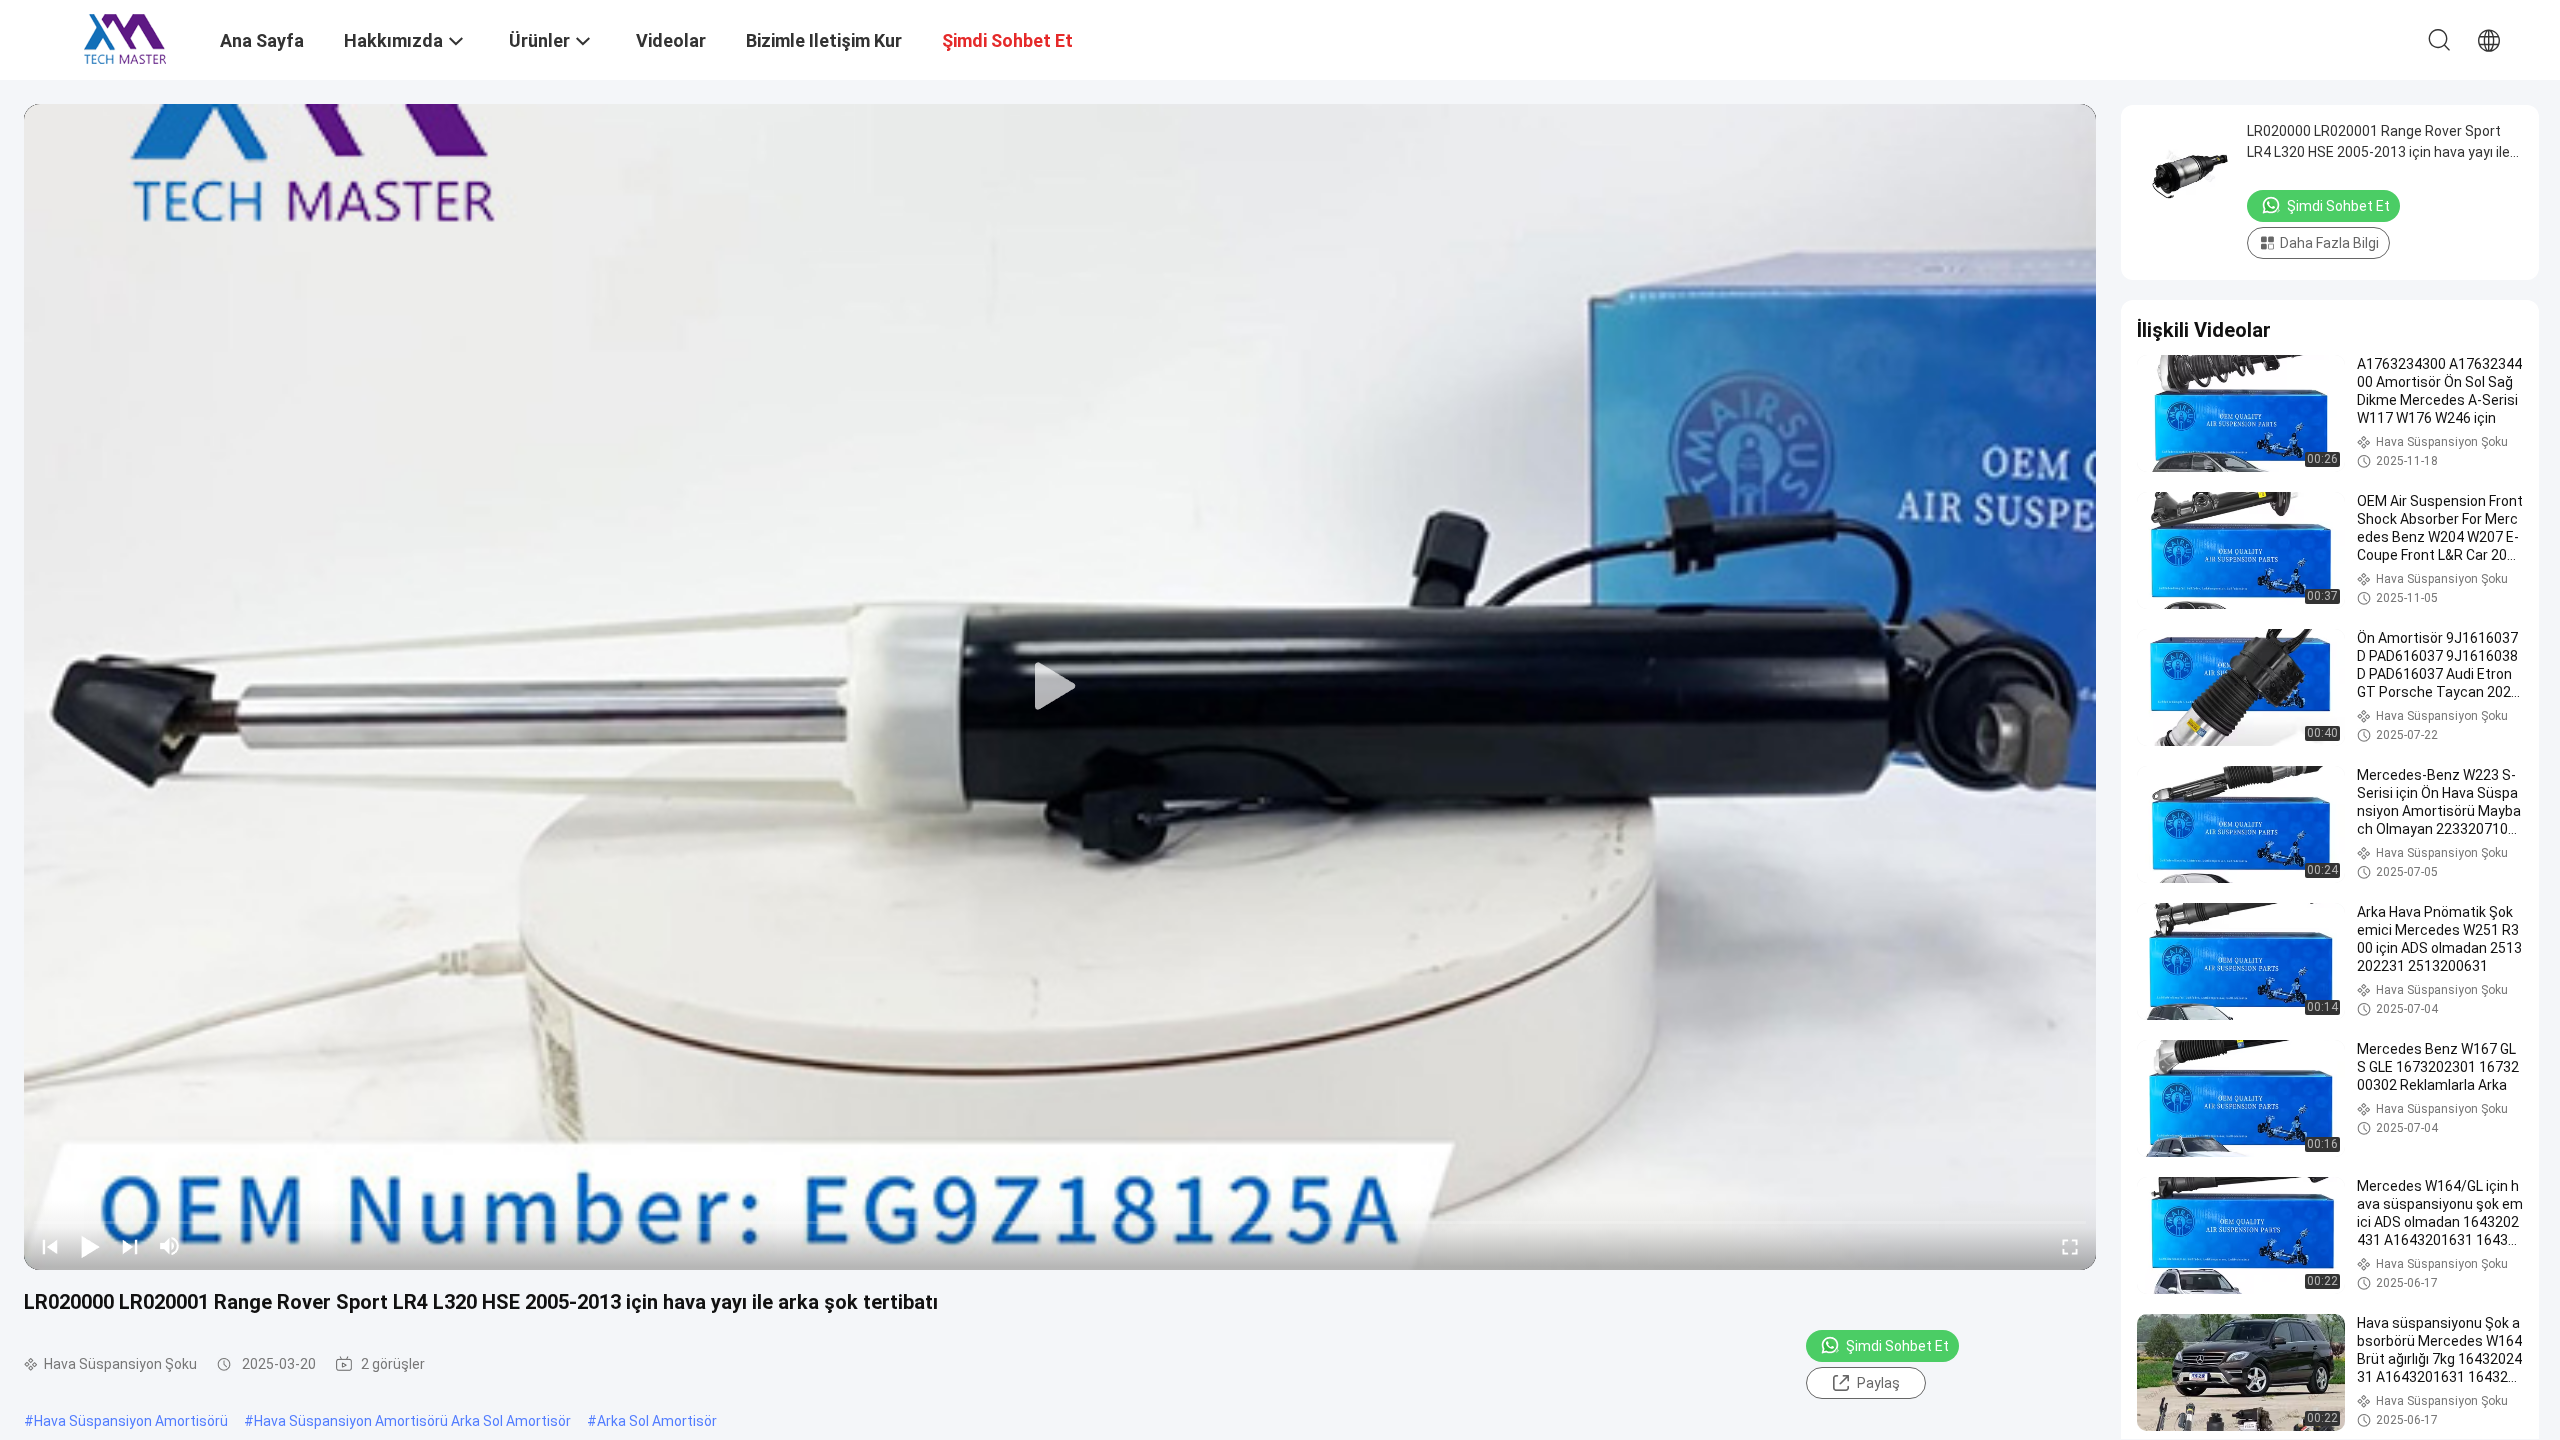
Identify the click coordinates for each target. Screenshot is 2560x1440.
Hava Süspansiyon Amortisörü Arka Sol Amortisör (412, 1421)
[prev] (50, 1246)
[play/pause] (90, 1246)
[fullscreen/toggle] (2070, 1246)
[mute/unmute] (170, 1246)
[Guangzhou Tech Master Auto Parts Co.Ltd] (125, 38)
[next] (130, 1246)
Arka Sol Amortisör (657, 1421)
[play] (1060, 687)
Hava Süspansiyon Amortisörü (131, 1421)
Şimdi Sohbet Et (1897, 1346)
